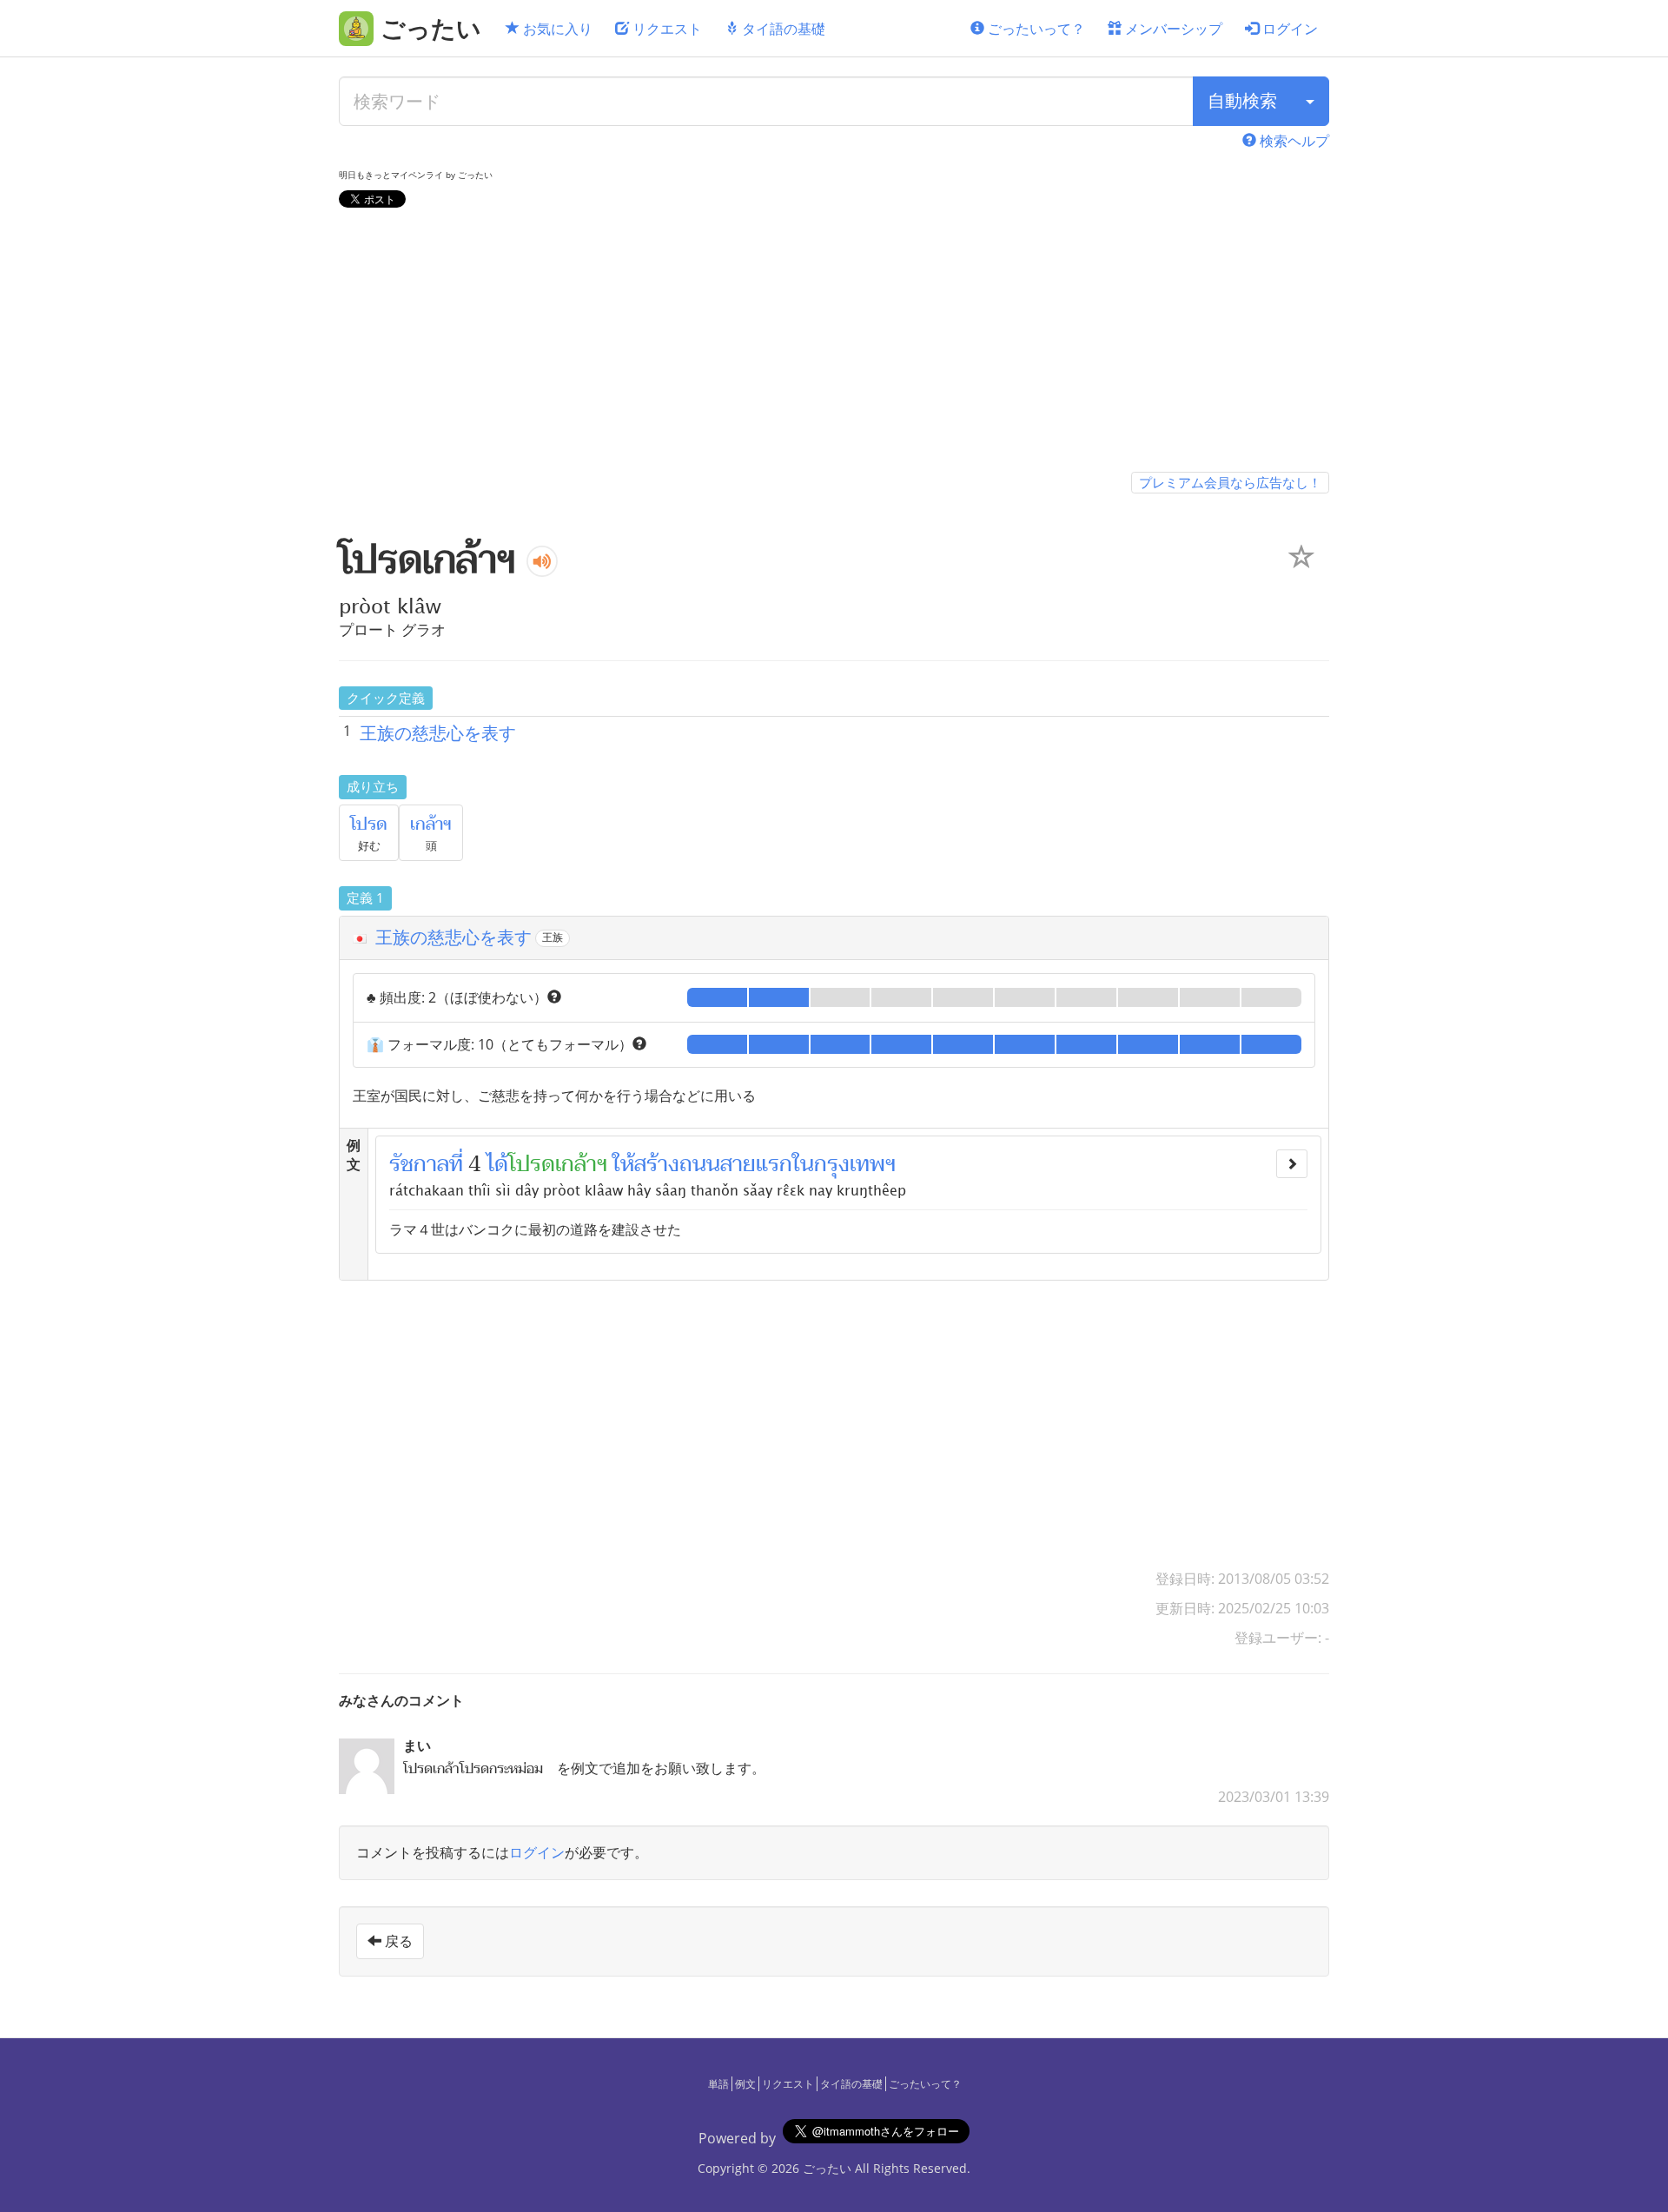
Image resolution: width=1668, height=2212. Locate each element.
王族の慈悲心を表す (438, 733)
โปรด (369, 825)
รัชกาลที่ (426, 1164)
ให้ (623, 1164)
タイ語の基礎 (782, 29)
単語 (718, 2084)
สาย (738, 1164)
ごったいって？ (1035, 29)
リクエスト (665, 29)
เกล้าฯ (431, 825)
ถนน (700, 1164)
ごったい (827, 2168)
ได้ (497, 1164)
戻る (397, 1941)
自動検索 (1242, 100)
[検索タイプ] (1310, 101)
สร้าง (657, 1164)
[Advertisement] (834, 343)
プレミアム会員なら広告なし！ (1230, 482)
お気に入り (556, 29)
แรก (774, 1164)
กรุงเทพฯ (855, 1164)
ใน (803, 1164)
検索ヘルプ (1293, 141)
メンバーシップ (1172, 29)
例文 (745, 2084)
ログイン (1288, 29)
